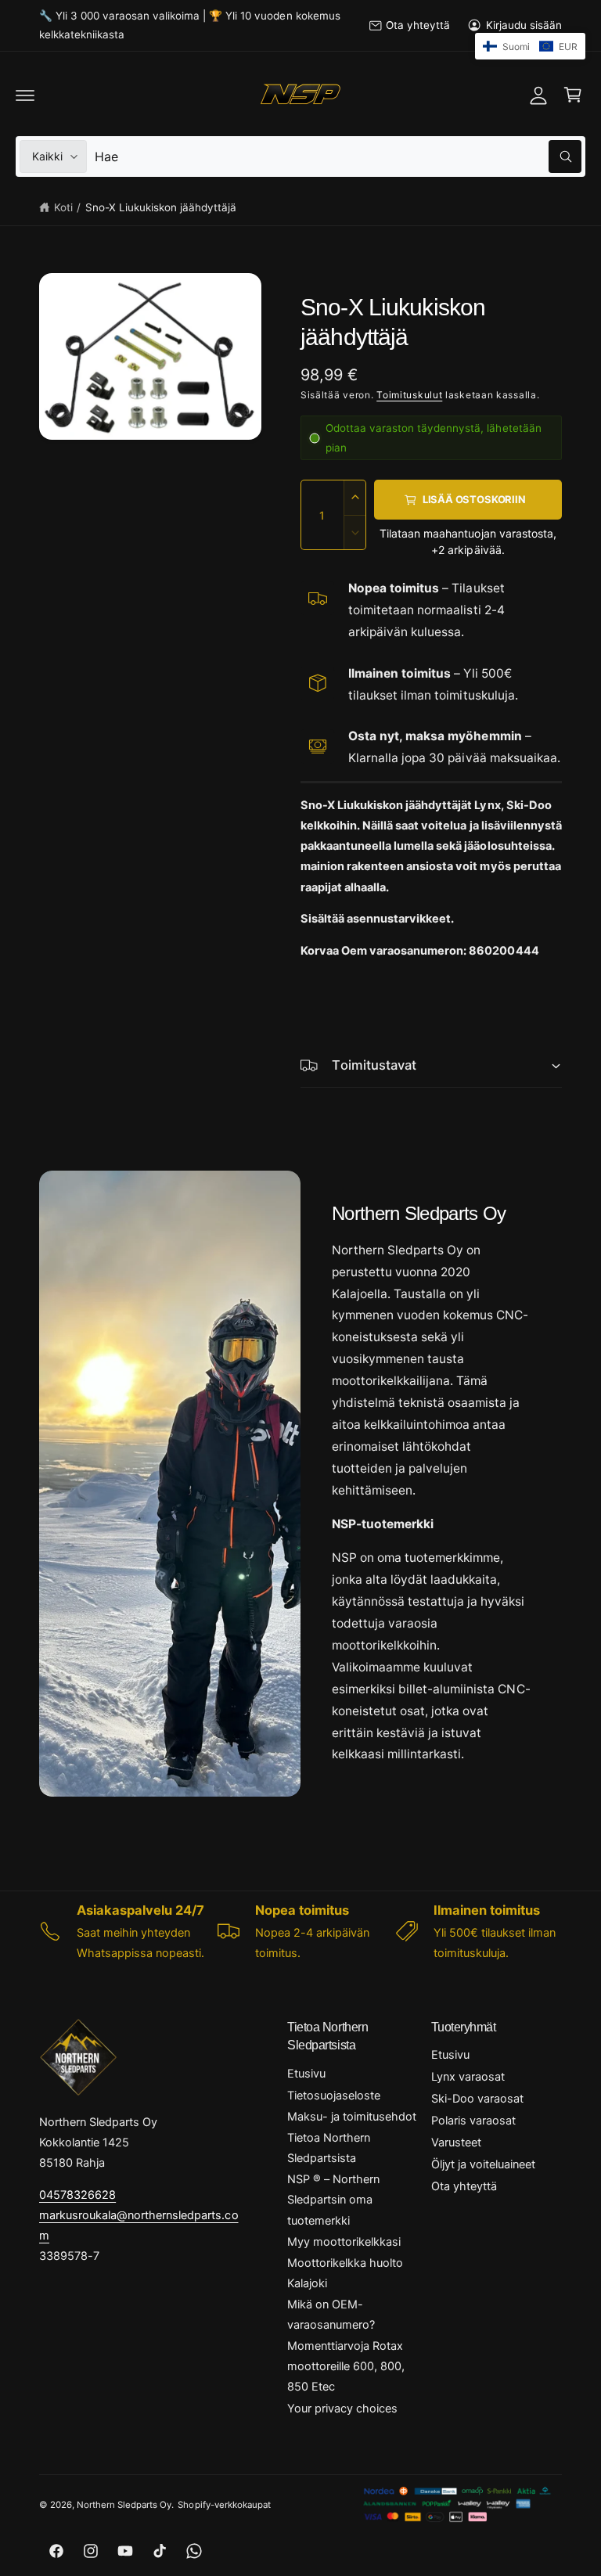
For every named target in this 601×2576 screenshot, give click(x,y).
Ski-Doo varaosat (477, 2099)
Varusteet (456, 2142)
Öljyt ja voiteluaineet (483, 2164)
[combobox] (338, 157)
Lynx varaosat (468, 2077)
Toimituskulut (409, 395)
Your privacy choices (342, 2409)
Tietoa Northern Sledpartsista (329, 2148)
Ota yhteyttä (418, 25)
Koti (63, 207)
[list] (300, 1931)
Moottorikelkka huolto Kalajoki (345, 2273)
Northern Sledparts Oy (124, 2505)
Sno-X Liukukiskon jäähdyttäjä (161, 207)
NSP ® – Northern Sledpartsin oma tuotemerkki (333, 2200)
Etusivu (306, 2074)
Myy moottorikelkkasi (344, 2242)
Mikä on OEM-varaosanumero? (331, 2315)
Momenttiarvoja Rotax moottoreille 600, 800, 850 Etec (346, 2366)
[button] (25, 95)
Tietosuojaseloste (334, 2096)
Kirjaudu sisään (524, 25)
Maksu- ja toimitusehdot (352, 2117)
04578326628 (77, 2195)
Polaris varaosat (473, 2121)
